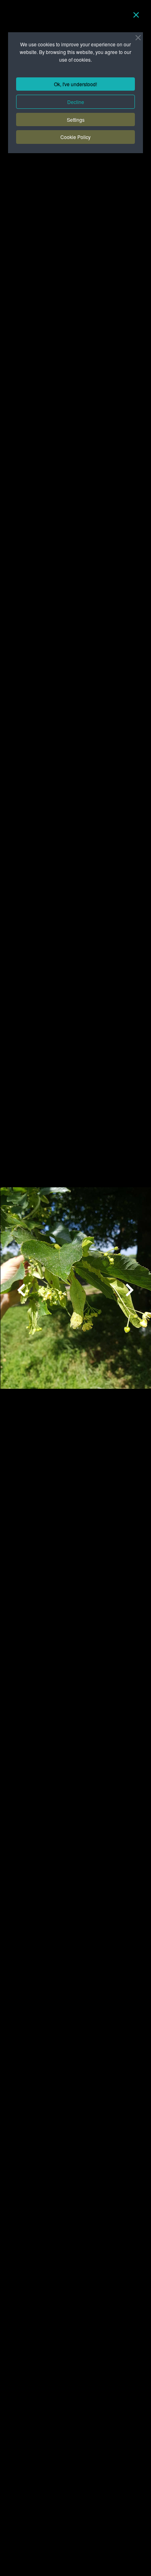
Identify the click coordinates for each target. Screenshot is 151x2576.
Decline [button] (76, 102)
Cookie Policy (75, 137)
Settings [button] (76, 119)
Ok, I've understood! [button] (75, 84)
